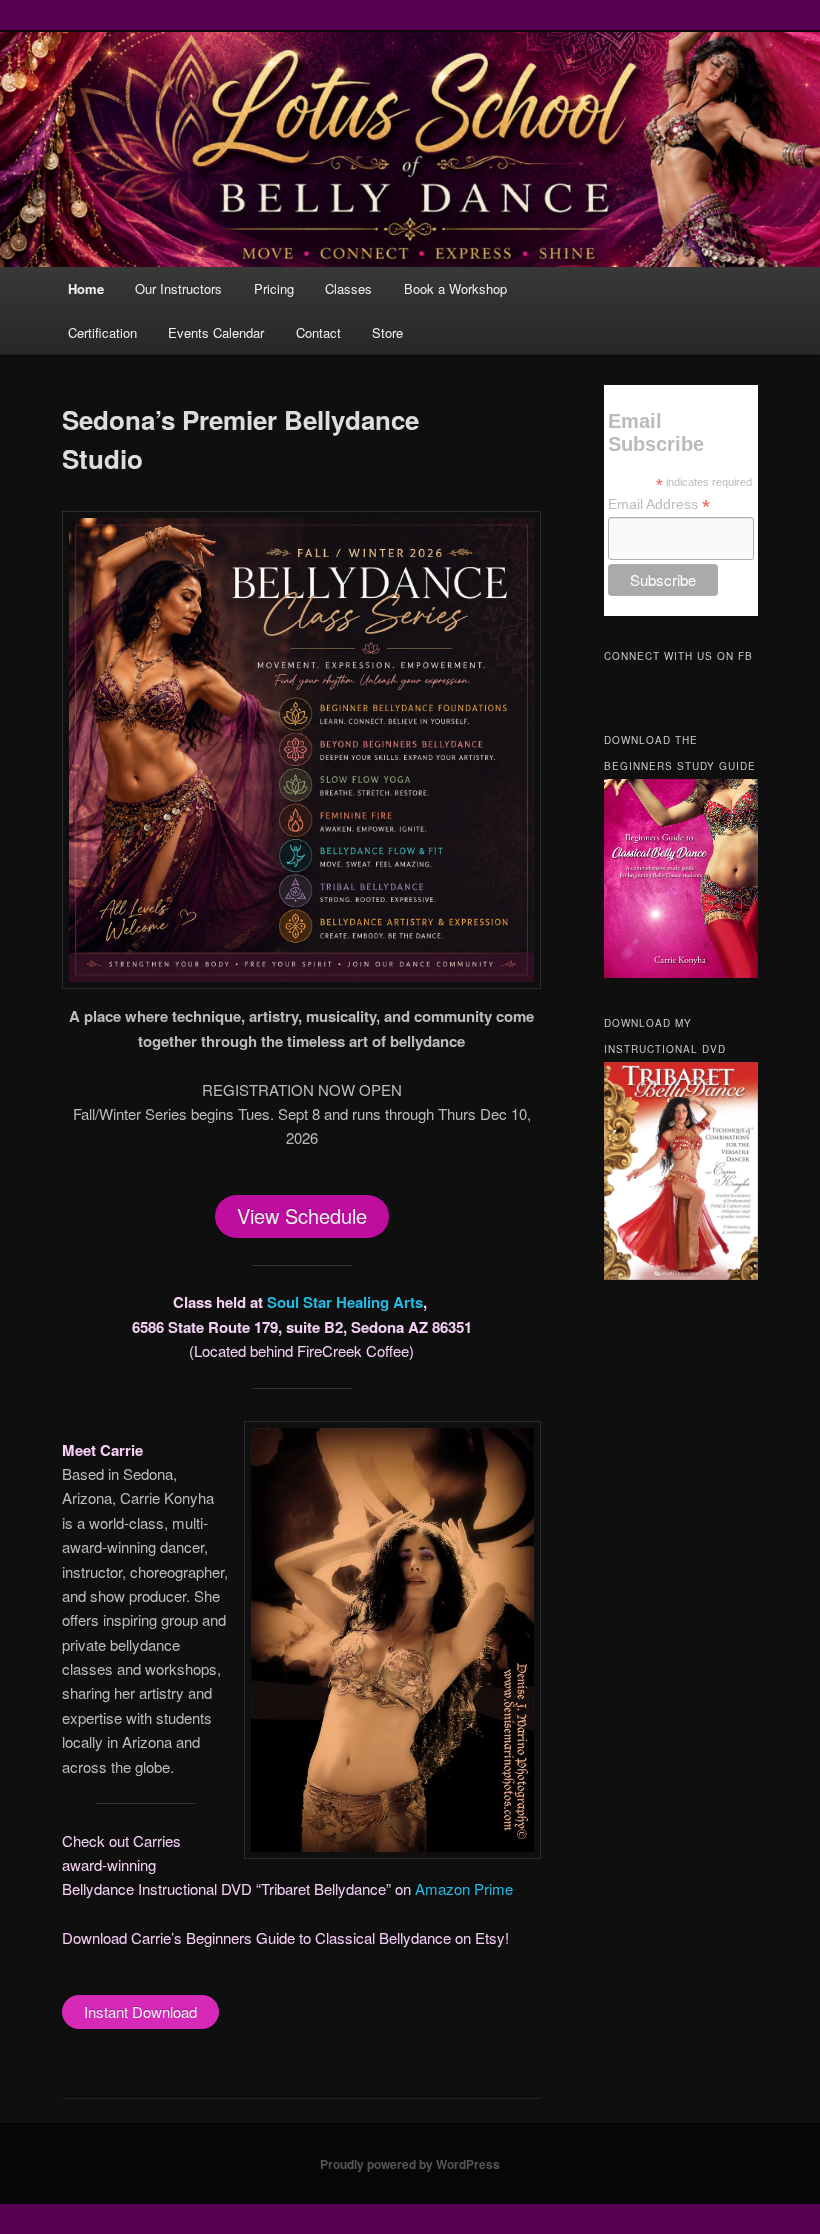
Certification (102, 332)
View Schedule (302, 1215)
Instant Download (140, 2011)
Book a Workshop (455, 288)
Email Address (659, 504)
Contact (318, 332)
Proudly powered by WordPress (410, 2164)
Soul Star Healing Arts (345, 1302)
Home (86, 288)
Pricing (274, 288)
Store (387, 332)
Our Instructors (178, 288)
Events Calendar (216, 332)
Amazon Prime (466, 1888)
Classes (348, 288)
